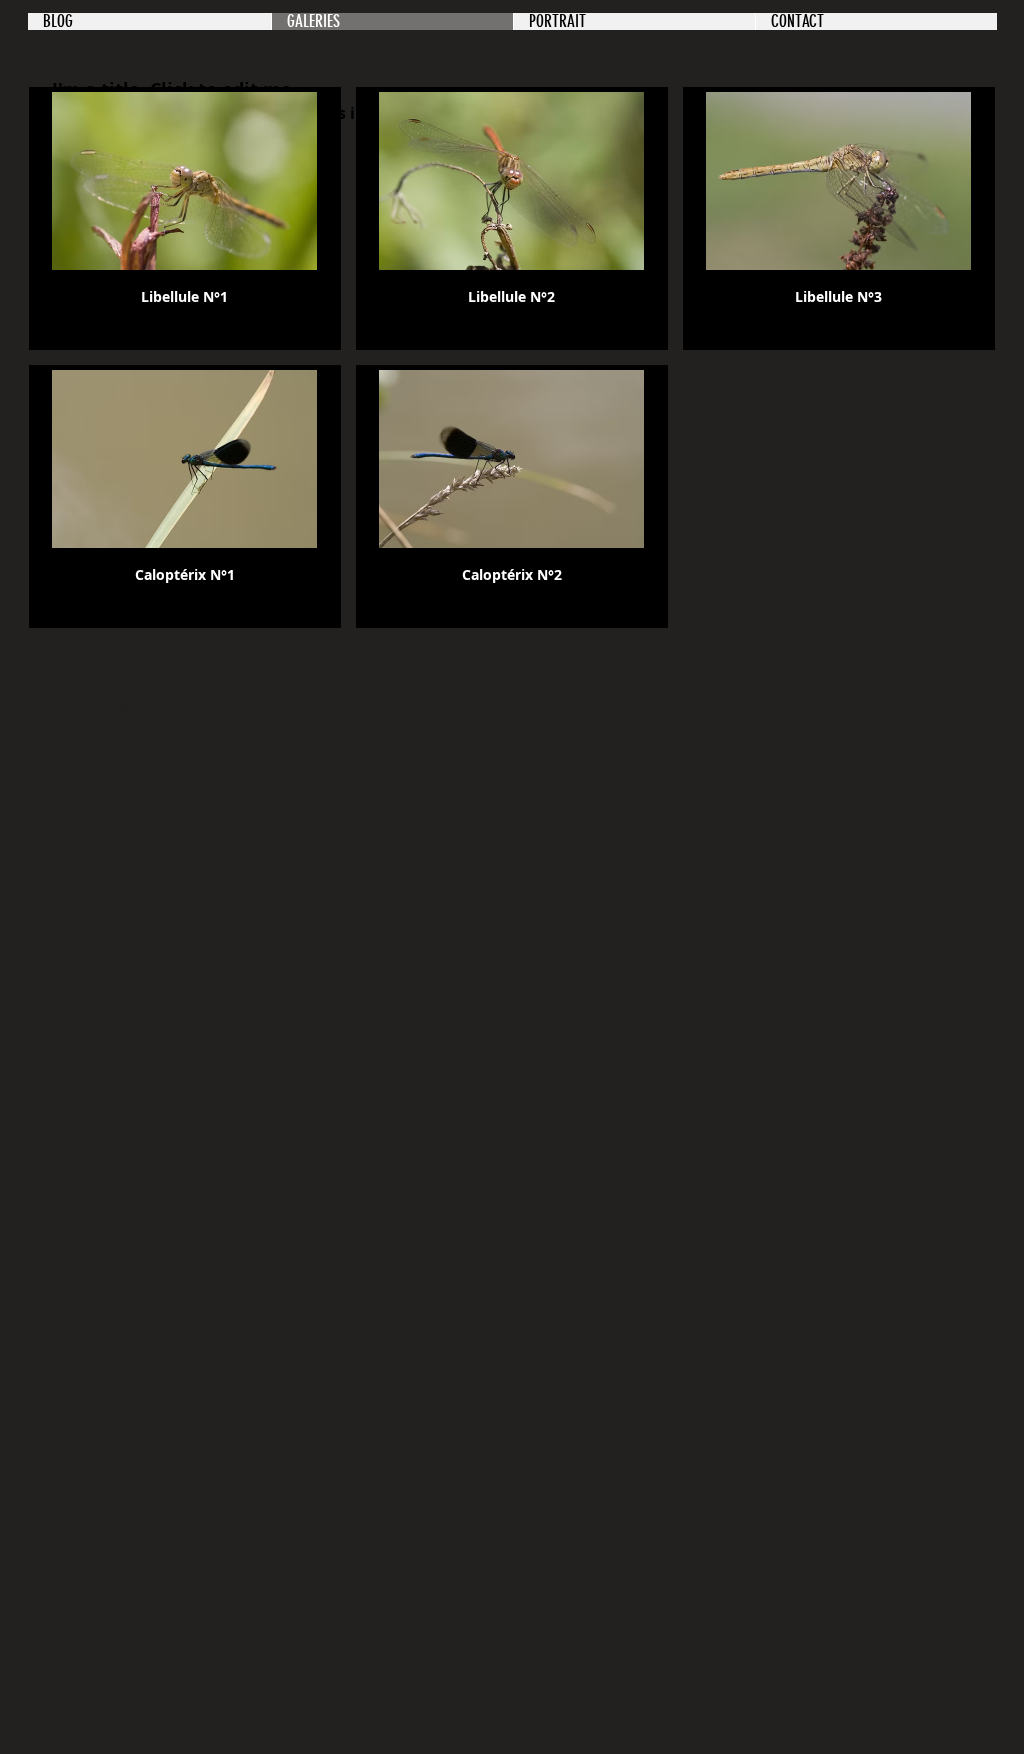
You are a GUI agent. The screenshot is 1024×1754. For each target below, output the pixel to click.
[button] (185, 218)
